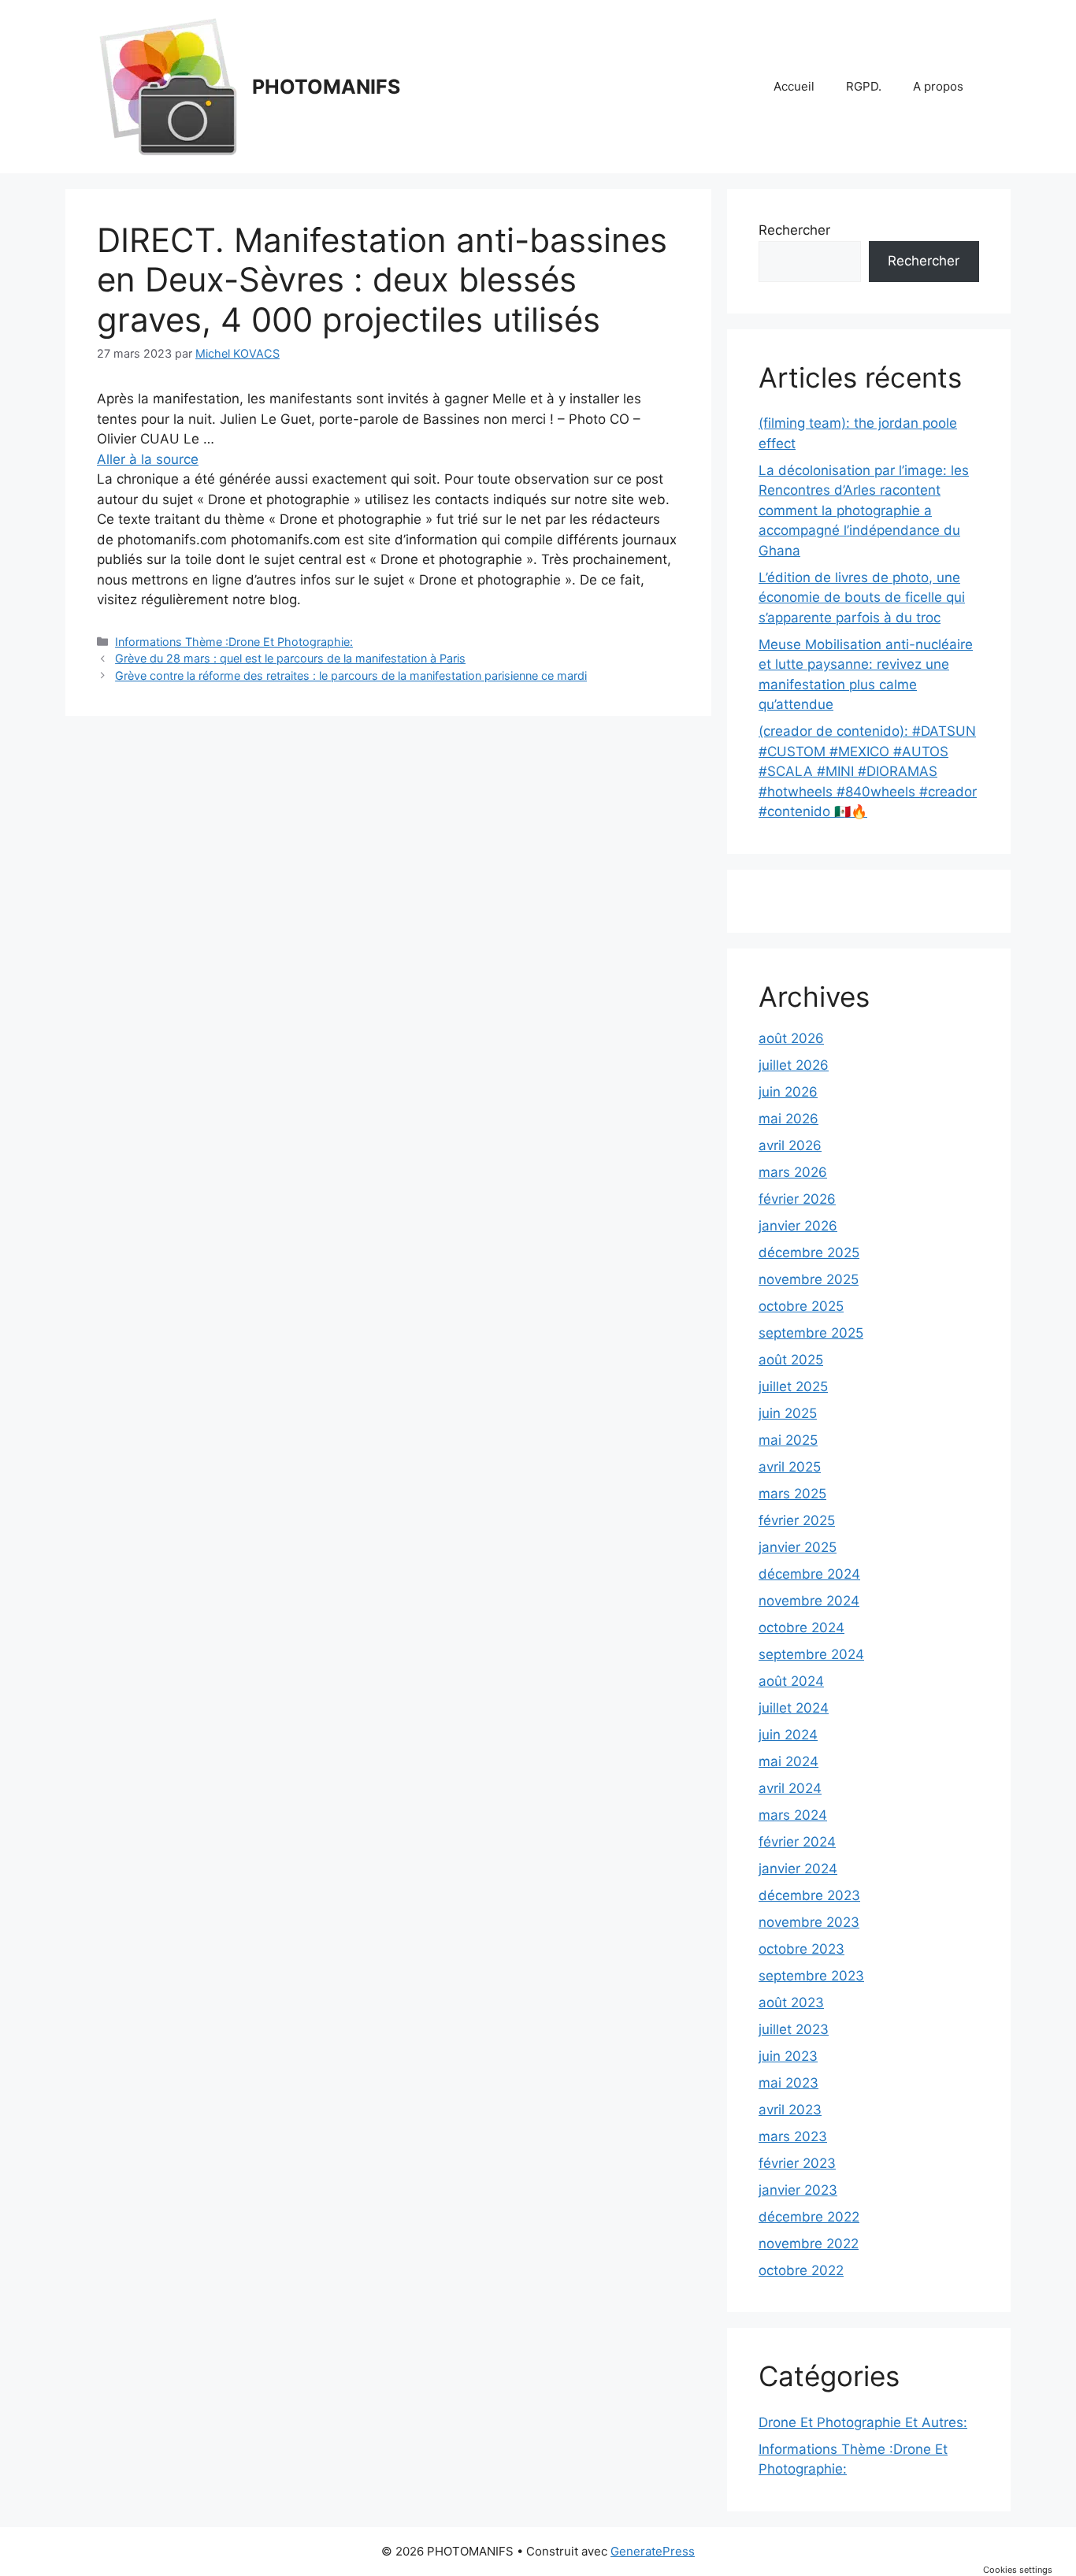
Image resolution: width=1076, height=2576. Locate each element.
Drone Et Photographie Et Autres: (863, 2422)
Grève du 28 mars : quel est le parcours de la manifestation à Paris (290, 658)
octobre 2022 (801, 2270)
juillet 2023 (794, 2029)
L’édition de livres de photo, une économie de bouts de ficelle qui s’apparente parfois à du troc (862, 598)
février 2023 (797, 2163)
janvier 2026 (798, 1226)
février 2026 (797, 1199)
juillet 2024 (794, 1708)
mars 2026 (793, 1172)
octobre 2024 (801, 1628)
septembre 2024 (811, 1654)
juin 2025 (788, 1413)
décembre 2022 (809, 2217)
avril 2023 (790, 2110)
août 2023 (791, 2003)
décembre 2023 (809, 1895)
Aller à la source (148, 459)
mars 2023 (793, 2136)
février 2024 (797, 1842)
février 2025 (797, 1520)
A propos (938, 86)
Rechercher (794, 230)
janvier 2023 (798, 2190)
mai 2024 (788, 1761)
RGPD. (864, 86)
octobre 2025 (801, 1306)
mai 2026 (788, 1119)
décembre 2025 (809, 1253)
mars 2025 (792, 1494)
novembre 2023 (809, 1922)
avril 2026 (790, 1145)
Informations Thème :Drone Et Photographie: (234, 642)
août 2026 (791, 1038)
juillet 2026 (794, 1065)
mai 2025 (788, 1440)
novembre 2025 (809, 1279)
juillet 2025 (793, 1386)
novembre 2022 (809, 2244)
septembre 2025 (811, 1333)
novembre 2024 (809, 1601)
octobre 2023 (801, 1949)
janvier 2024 (798, 1869)
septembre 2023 (811, 1976)
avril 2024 (790, 1788)
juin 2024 (788, 1735)
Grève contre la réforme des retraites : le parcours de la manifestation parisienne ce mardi (351, 676)
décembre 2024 (809, 1574)
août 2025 (791, 1360)
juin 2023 (788, 2056)
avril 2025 (790, 1467)
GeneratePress (653, 2551)
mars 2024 (793, 1815)
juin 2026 (788, 1092)
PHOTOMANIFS (326, 87)
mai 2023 (788, 2083)
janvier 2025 (798, 1547)
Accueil (794, 86)
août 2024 (791, 1681)
